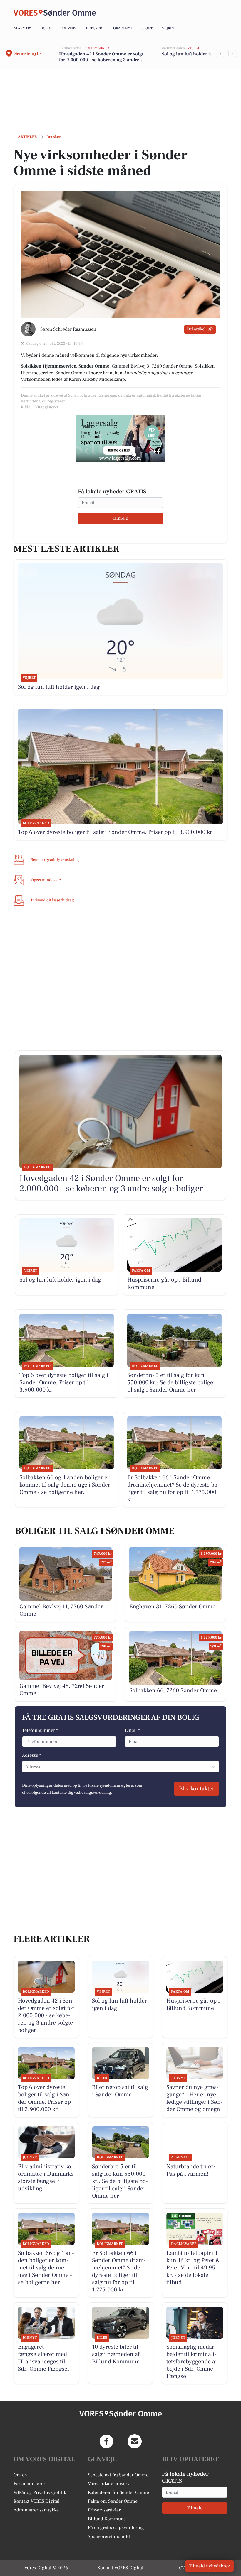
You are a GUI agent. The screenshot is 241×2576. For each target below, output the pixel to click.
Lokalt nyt (122, 28)
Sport (147, 28)
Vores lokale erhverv (109, 2484)
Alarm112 (22, 28)
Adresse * (32, 1755)
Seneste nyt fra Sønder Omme (118, 2475)
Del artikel (196, 329)
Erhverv (68, 28)
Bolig (46, 28)
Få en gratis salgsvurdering (116, 2528)
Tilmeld (120, 518)
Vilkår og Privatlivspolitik (40, 2492)
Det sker (94, 28)
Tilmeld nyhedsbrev (209, 2566)
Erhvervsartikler (104, 2510)
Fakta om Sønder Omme (113, 2501)
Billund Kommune (107, 2519)
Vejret (168, 28)
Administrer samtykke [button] (36, 2510)
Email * (132, 1730)
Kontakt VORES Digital (37, 2501)
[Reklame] (120, 438)
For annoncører (29, 2484)
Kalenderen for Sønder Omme (118, 2492)
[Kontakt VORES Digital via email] (135, 2441)
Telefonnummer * (40, 1730)
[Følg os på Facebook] (106, 2441)
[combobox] (26, 1767)
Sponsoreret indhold (109, 2536)
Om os (20, 2475)
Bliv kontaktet (196, 1789)
